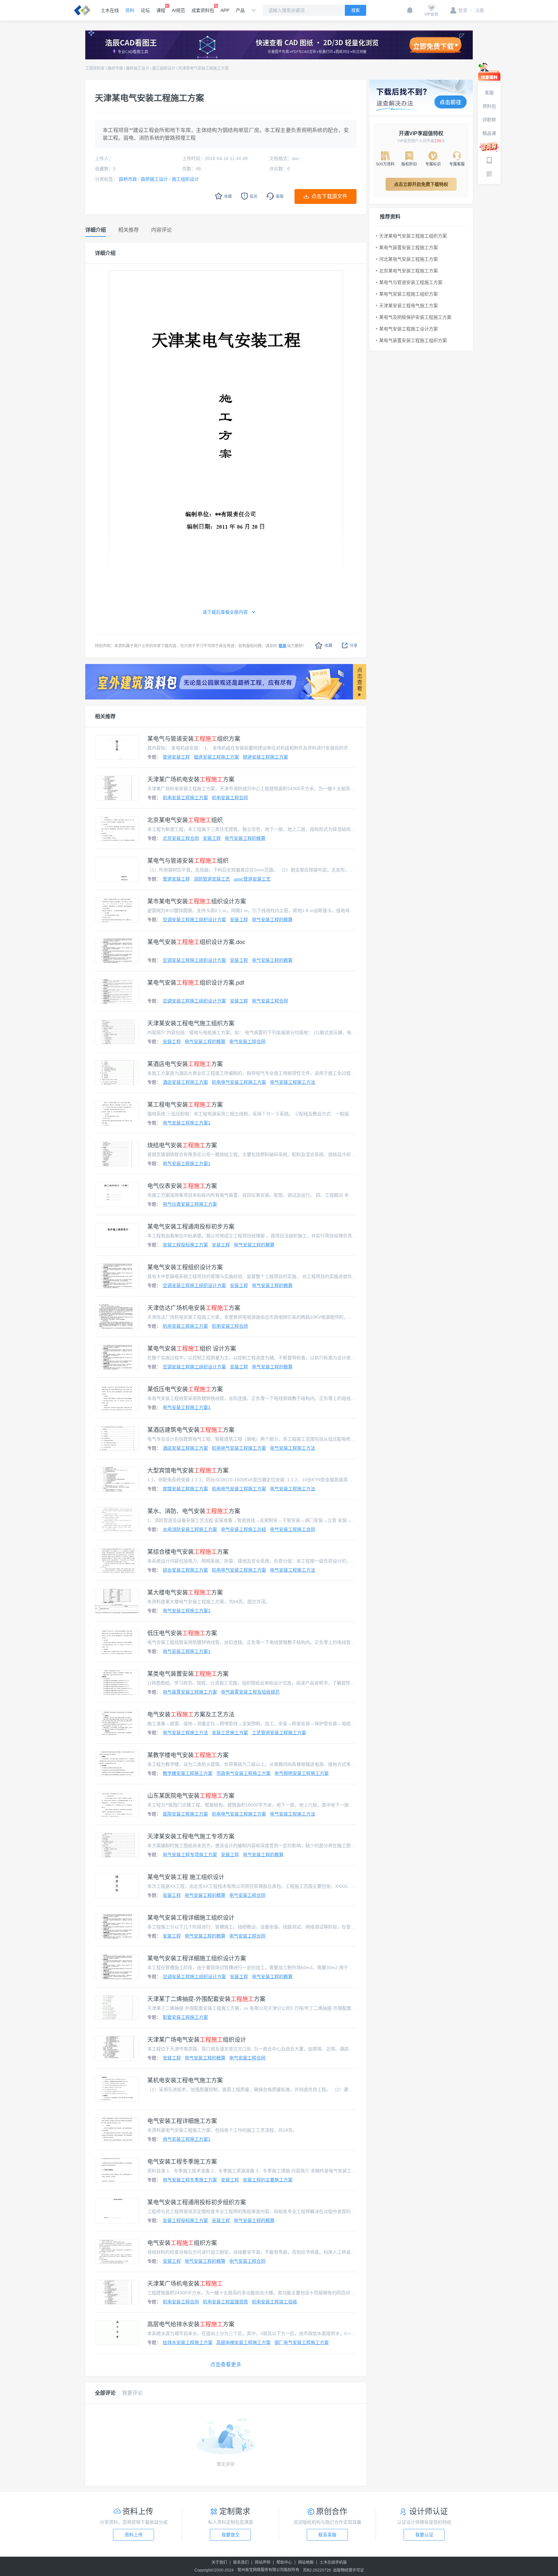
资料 (130, 10)
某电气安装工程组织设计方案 (185, 1267)
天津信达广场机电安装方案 (194, 1308)
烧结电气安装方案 (182, 1145)
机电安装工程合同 (230, 798)
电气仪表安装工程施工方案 (190, 1204)
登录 (463, 10)
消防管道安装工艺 (212, 879)
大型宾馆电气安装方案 (188, 1471)
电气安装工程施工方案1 (187, 1123)
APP (225, 10)
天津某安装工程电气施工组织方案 (191, 1023)
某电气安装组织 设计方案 (192, 1349)
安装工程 (212, 838)
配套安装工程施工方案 (185, 2017)
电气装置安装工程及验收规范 (250, 1692)
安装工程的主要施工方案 (268, 2180)
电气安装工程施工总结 (243, 1529)
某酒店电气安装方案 (185, 1064)
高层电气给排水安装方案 (191, 2324)
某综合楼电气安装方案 (188, 1552)
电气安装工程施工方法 (293, 1082)
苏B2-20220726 (317, 2570)
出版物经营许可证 (348, 2570)
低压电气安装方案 (182, 1633)
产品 (240, 10)
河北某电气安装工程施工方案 (408, 259)
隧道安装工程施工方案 (265, 757)
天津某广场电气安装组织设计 (197, 2040)
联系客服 (327, 2535)
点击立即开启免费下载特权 (421, 184)
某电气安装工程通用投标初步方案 (191, 1227)
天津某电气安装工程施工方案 (203, 68)
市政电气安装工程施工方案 (243, 1773)
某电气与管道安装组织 (188, 861)
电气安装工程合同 (270, 1001)
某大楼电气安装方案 (185, 1593)
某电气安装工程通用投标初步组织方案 (197, 2202)
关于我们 (219, 2562)
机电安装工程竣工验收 (274, 2302)
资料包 (489, 106)
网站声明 (263, 2562)
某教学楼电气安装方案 (188, 1755)
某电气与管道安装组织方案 (194, 739)
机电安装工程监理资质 (225, 2302)
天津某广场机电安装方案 (191, 780)
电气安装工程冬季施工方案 (182, 2162)
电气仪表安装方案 (182, 1186)
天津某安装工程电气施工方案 (408, 306)
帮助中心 (284, 2562)
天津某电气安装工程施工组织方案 (413, 236)
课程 (161, 10)
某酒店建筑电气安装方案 (191, 1430)
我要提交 (231, 2535)
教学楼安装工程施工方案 (188, 1773)
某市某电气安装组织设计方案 (197, 901)
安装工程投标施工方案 (185, 1245)
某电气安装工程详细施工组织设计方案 (197, 1958)
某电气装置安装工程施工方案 (408, 247)
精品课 (489, 133)
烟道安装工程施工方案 (216, 757)
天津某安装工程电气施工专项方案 (191, 1836)
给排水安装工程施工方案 (188, 2342)
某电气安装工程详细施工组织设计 (191, 1918)
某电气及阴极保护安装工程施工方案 (415, 317)
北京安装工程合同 (181, 838)
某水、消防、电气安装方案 (194, 1511)
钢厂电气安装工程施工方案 (302, 2342)
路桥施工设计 (138, 68)
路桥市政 (115, 68)
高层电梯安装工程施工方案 (243, 2342)
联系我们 (241, 2562)
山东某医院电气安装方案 (191, 1796)
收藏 (328, 646)
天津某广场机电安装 (185, 2284)
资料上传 (134, 2535)
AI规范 (178, 10)
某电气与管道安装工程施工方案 (411, 282)
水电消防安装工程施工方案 (190, 1529)
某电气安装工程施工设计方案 (408, 329)
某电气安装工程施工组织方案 (408, 294)
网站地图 (306, 2562)
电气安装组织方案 (182, 2243)
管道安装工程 (176, 757)
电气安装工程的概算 (245, 838)
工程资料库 (95, 68)
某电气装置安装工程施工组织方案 (413, 340)
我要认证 (424, 2535)
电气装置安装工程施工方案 (190, 1692)
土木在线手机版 (333, 2562)
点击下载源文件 (329, 196)
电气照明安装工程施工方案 (302, 1773)
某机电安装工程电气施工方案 (185, 2080)
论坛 (145, 10)
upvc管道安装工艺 (252, 879)
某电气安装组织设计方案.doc (196, 942)
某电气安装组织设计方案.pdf (196, 983)
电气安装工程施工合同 (293, 1529)
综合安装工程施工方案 (185, 1570)
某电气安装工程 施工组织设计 (186, 1877)
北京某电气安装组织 (185, 820)
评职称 (489, 120)
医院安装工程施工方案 (185, 1814)
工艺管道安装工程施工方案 (279, 1733)
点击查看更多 (226, 2365)
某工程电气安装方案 (185, 1105)
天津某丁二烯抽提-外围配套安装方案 (206, 1999)
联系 (283, 646)
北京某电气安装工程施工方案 (408, 271)
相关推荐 (105, 716)
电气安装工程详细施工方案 (182, 2121)
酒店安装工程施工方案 (185, 1082)
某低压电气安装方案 (185, 1389)
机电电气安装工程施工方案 (239, 1082)
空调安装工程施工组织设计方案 (194, 920)
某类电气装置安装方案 (188, 1674)
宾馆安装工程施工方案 (185, 1489)
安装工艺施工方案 (230, 1733)
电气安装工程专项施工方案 (190, 1855)
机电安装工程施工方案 (185, 798)
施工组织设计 (164, 68)
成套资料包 (203, 10)
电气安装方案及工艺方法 (191, 1715)
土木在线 (110, 10)
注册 (477, 10)
